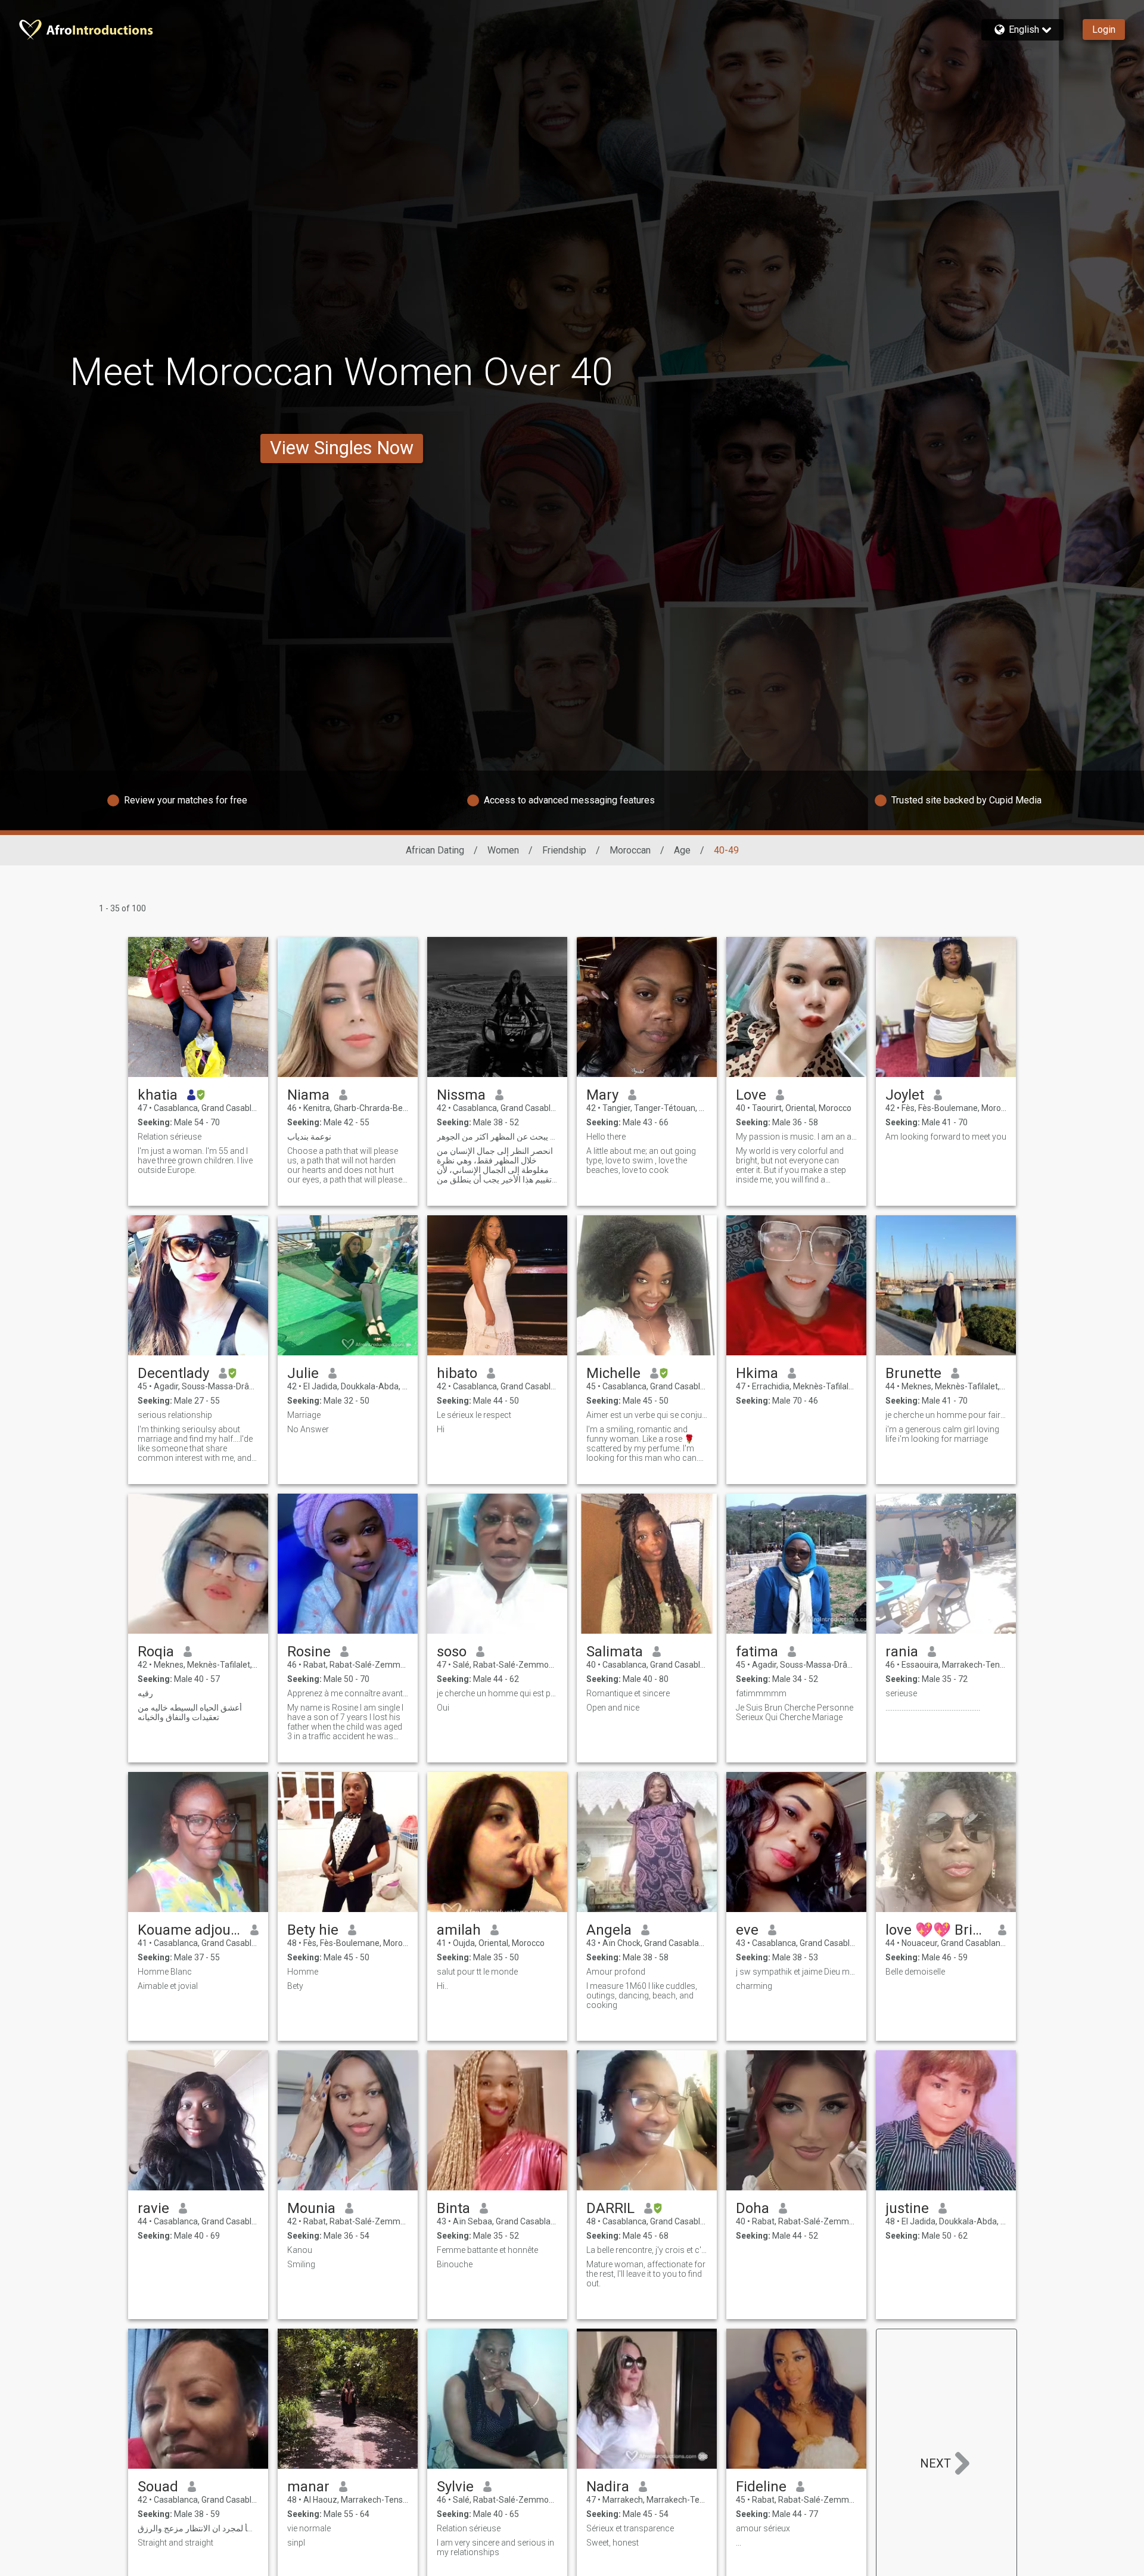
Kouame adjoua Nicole (189, 1930)
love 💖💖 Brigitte (937, 1930)
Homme (303, 1972)
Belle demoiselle (915, 1972)
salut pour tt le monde (477, 1972)
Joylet (905, 1095)
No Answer (308, 1429)
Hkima (757, 1373)
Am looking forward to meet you (946, 1137)
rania (902, 1652)
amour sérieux (763, 2528)
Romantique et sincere (628, 1693)
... (739, 2543)
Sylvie (455, 2487)
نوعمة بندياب (309, 1137)
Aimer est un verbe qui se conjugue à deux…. (647, 1415)
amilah (459, 1930)
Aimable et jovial (168, 1986)
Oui (443, 1708)
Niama (308, 1095)
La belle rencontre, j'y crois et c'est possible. (647, 2250)
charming (754, 1986)
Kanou (300, 2250)
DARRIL (610, 2208)
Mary (602, 1095)
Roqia (156, 1652)
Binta (453, 2208)
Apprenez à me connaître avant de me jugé (348, 1693)
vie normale (309, 2528)
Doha (753, 2208)
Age (682, 850)
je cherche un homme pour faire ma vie (946, 1415)
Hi (441, 1429)
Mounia (311, 2208)
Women (503, 850)
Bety (295, 1986)
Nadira (608, 2487)
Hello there (606, 1137)
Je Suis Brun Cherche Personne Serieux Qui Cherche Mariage (795, 1712)
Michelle (613, 1373)
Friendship (564, 850)
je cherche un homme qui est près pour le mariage (497, 1693)
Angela (609, 1930)
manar (308, 2487)
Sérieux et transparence (630, 2528)
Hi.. (442, 1986)
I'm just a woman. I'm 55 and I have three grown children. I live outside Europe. (195, 1160)
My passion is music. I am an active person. (796, 1137)
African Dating (435, 850)
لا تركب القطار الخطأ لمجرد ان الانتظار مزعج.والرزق (198, 2528)
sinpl (296, 2543)
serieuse (901, 1693)
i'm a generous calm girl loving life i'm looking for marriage (942, 1434)
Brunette (913, 1373)
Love (751, 1095)
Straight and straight (175, 2543)
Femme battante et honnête (487, 2250)
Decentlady (173, 1373)
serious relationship (175, 1415)
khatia (158, 1095)
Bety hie (313, 1930)
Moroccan (630, 850)
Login (1104, 30)
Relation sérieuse (170, 1137)
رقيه (145, 1693)
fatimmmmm (761, 1693)
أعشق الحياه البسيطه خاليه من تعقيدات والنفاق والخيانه (190, 1712)
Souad (158, 2487)
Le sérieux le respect (474, 1415)
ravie (153, 2208)
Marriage (304, 1415)
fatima (757, 1652)
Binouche (455, 2264)
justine (907, 2208)
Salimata (615, 1652)
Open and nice (613, 1708)
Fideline (761, 2487)
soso (452, 1652)
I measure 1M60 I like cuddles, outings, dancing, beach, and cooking (642, 1995)
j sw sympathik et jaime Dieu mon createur (796, 1972)
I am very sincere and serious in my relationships (495, 2547)
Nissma (461, 1095)
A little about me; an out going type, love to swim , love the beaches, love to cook (641, 1160)
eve (747, 1930)
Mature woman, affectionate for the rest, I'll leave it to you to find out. (646, 2274)
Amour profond (616, 1972)
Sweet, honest (613, 2543)
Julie (303, 1373)
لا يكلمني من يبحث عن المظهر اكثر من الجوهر (497, 1137)
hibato (457, 1373)
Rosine (309, 1652)
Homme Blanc (165, 1972)
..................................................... (933, 1708)
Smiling (301, 2264)
